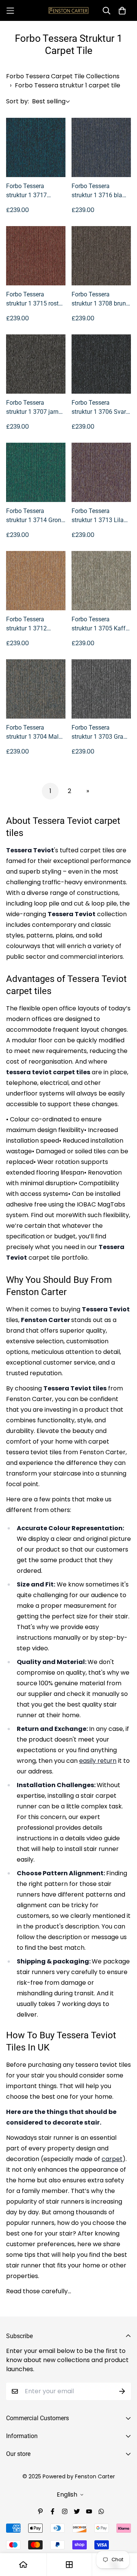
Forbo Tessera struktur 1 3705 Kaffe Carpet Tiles (100, 624)
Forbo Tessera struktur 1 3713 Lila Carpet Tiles (98, 516)
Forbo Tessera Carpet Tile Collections (63, 76)
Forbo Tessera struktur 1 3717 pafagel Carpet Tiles (33, 191)
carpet (112, 2159)
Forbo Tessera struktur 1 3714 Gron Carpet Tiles (34, 516)
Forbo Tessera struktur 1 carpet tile (68, 85)
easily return (98, 1761)
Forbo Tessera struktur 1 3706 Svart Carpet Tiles (100, 408)
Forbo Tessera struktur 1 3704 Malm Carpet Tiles (35, 733)
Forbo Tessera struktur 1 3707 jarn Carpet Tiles (32, 408)
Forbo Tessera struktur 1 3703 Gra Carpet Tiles (97, 733)
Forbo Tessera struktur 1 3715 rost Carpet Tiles (32, 299)
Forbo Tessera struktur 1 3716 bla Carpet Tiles (97, 191)
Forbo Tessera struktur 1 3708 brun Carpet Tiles (99, 299)
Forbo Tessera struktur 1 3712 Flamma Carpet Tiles (34, 624)
